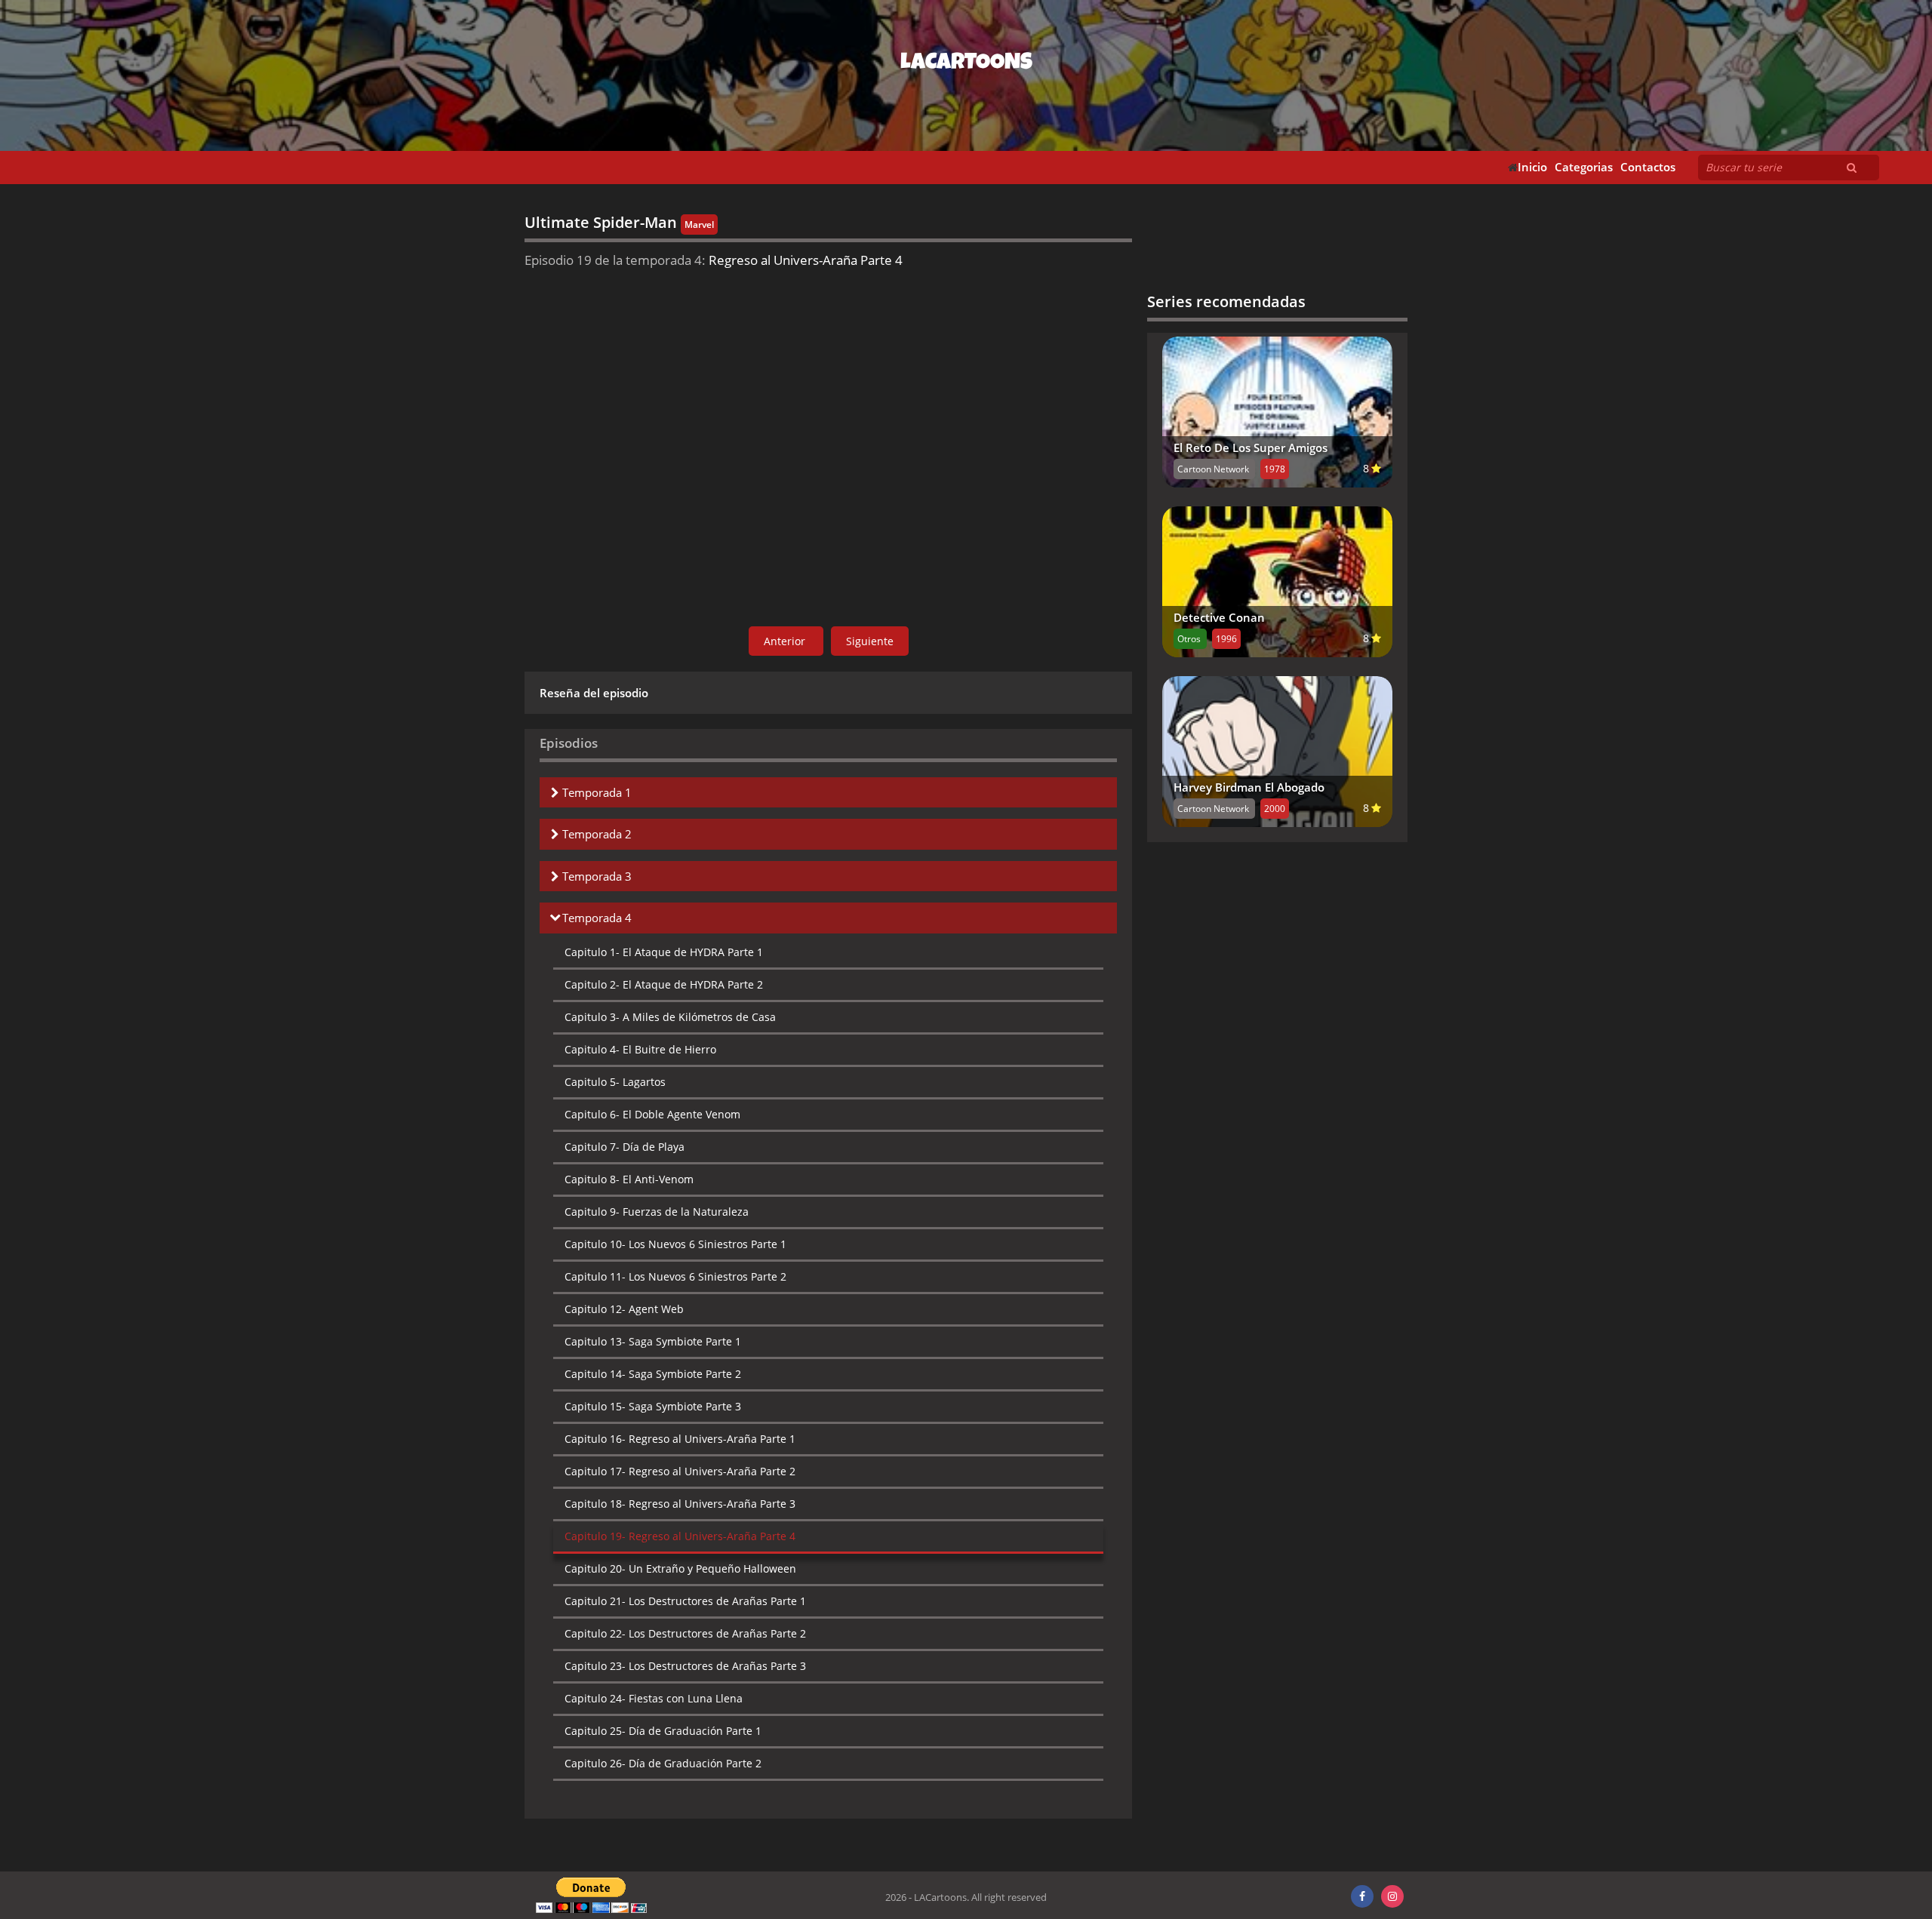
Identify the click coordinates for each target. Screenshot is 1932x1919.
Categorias (1584, 167)
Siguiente (870, 641)
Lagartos (615, 1082)
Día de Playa (625, 1147)
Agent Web (624, 1309)
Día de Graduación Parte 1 (663, 1731)
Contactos (1648, 167)
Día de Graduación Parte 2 (663, 1763)
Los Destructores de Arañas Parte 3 (685, 1666)
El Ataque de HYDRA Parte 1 (664, 952)
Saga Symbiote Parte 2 (653, 1374)
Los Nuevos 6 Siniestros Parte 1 (675, 1244)
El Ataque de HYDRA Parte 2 (664, 984)
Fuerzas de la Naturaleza (657, 1212)
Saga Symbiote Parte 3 (653, 1406)
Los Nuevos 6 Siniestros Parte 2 (675, 1276)
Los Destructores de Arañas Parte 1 (685, 1601)
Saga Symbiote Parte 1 (653, 1341)
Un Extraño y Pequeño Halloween (680, 1568)
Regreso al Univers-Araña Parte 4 (680, 1536)
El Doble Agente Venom (652, 1114)
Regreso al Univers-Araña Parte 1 (680, 1439)
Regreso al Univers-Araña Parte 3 (680, 1504)
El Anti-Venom (629, 1179)
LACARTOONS (966, 64)
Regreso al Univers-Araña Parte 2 (680, 1471)
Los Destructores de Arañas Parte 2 (685, 1633)
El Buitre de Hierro (640, 1049)
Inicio (1532, 167)
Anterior (786, 641)
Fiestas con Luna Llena (654, 1698)
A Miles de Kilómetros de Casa (670, 1017)
